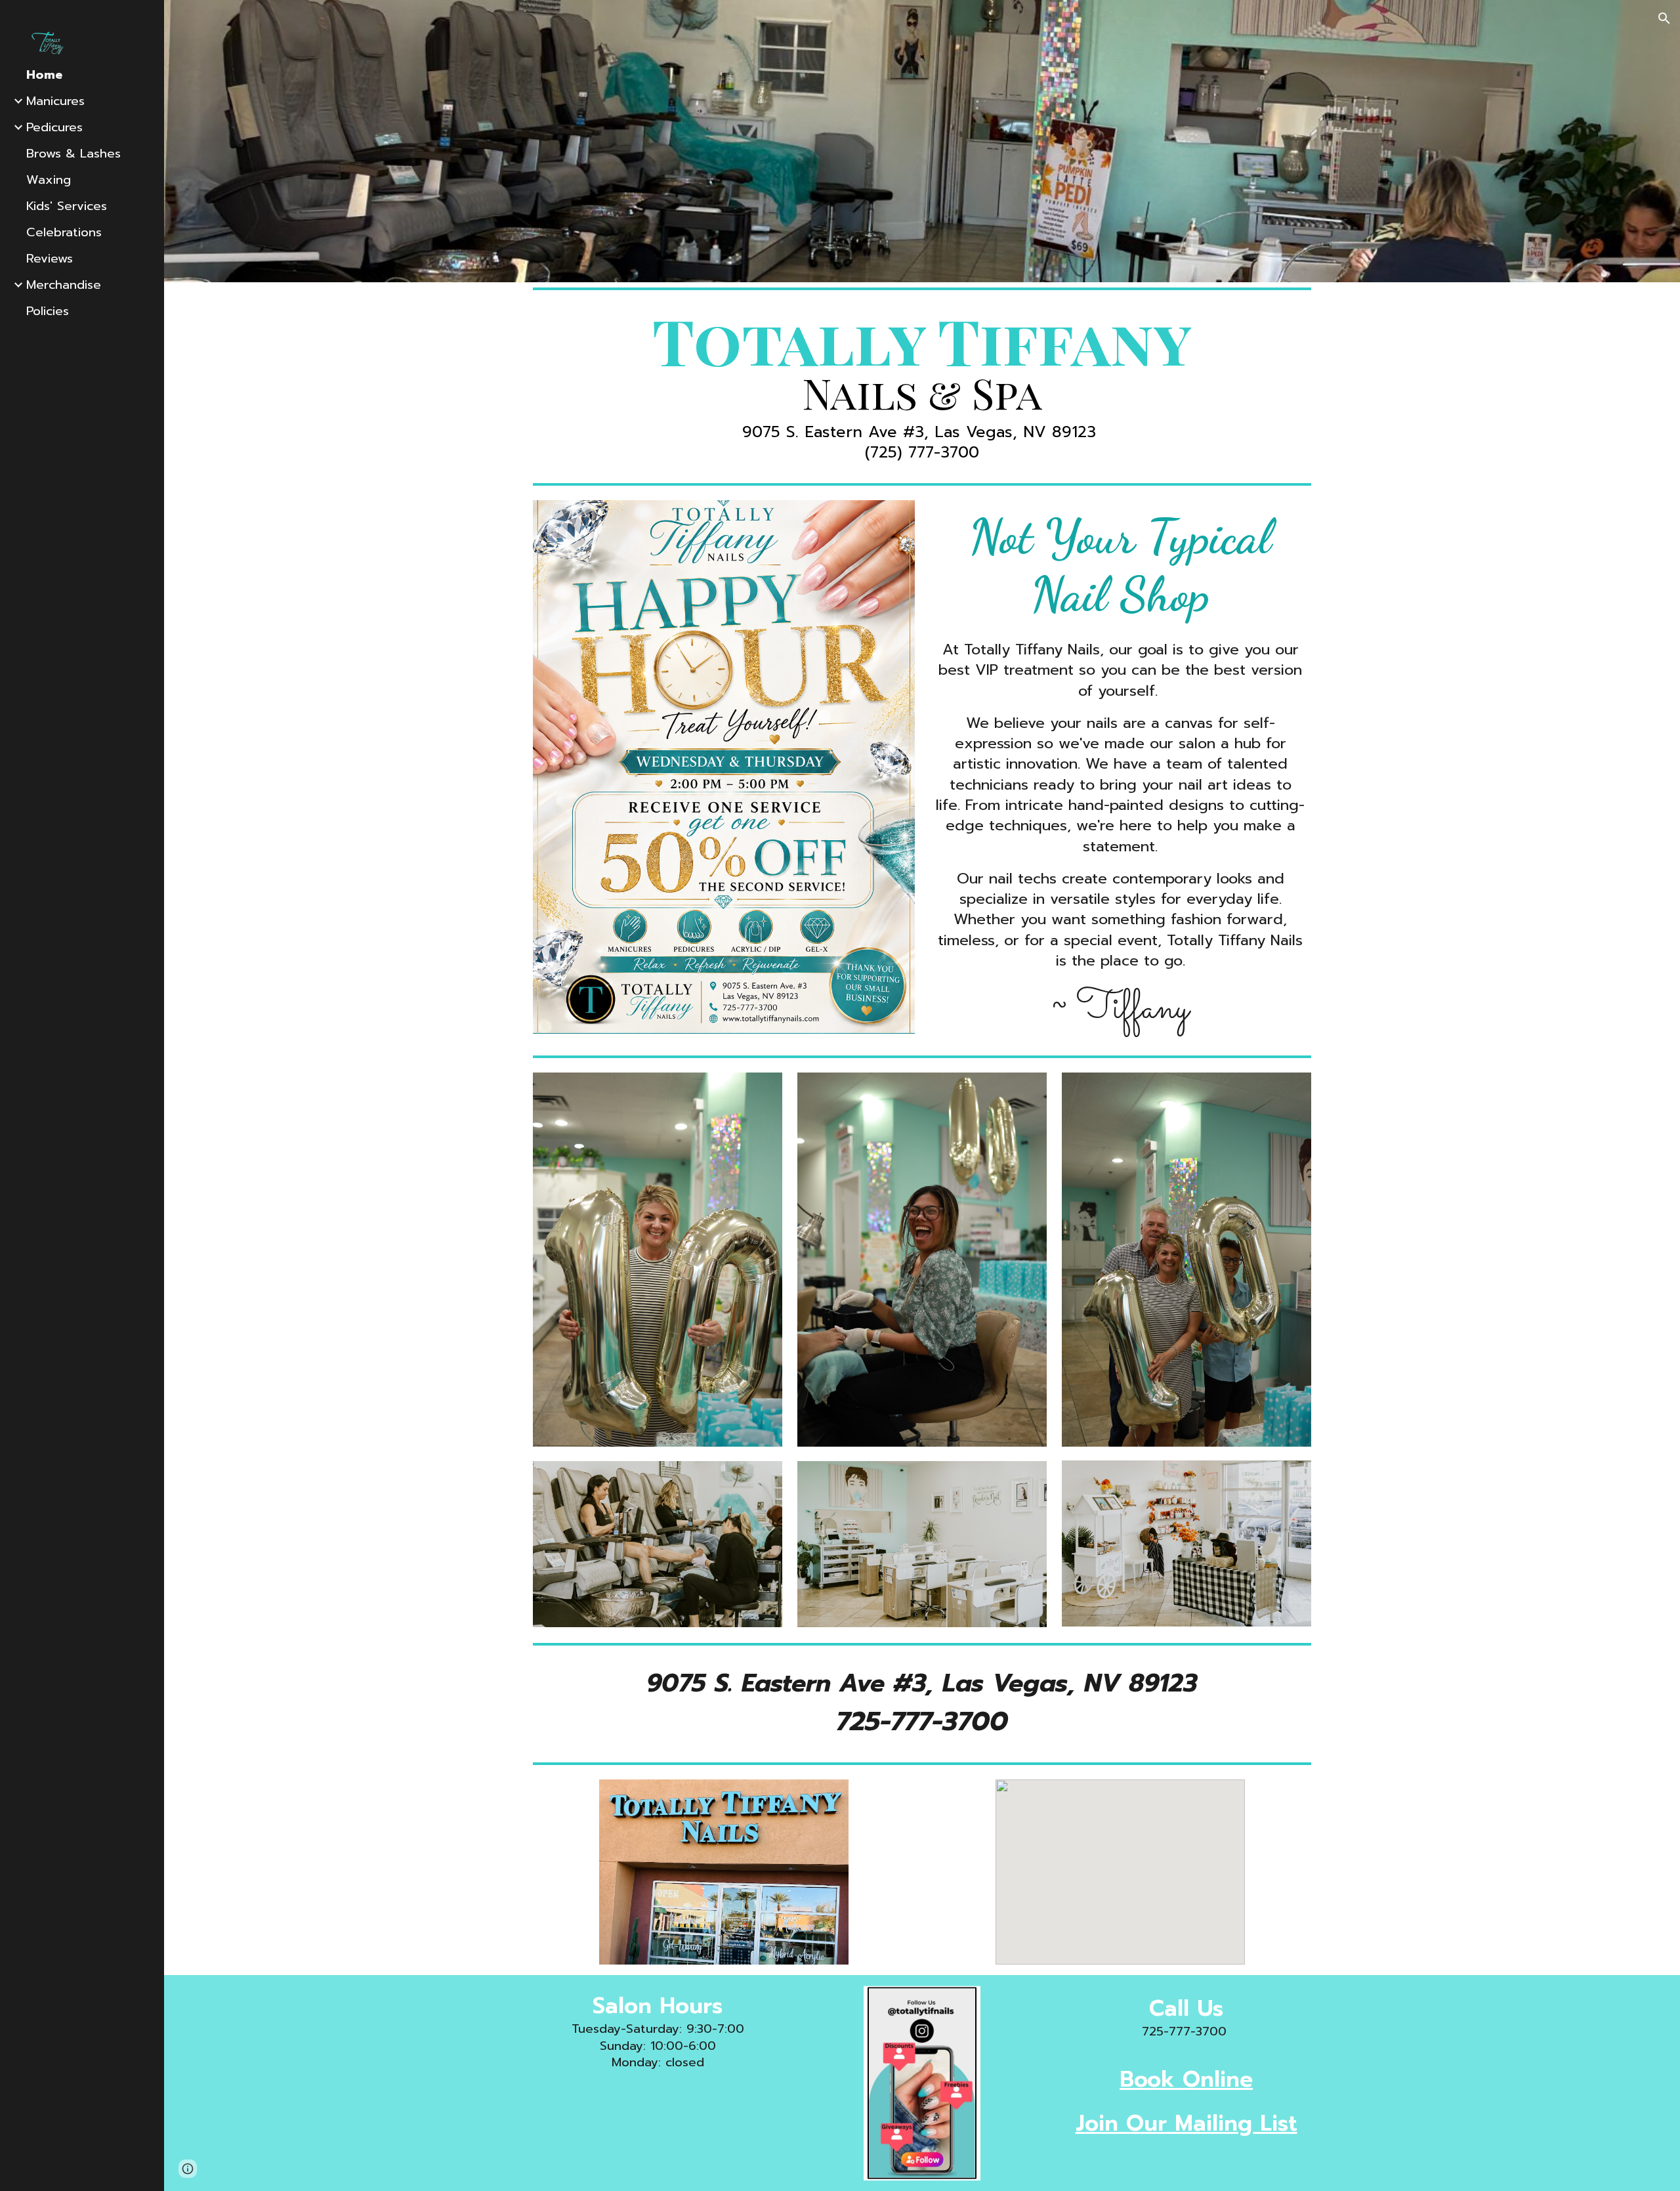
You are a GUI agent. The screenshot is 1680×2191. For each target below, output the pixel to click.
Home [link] (44, 75)
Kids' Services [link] (67, 206)
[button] (1664, 18)
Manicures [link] (55, 101)
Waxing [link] (49, 180)
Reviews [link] (50, 259)
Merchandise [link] (64, 285)
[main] (922, 386)
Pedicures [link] (54, 127)
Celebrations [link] (64, 232)
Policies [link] (48, 311)
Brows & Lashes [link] (73, 154)
